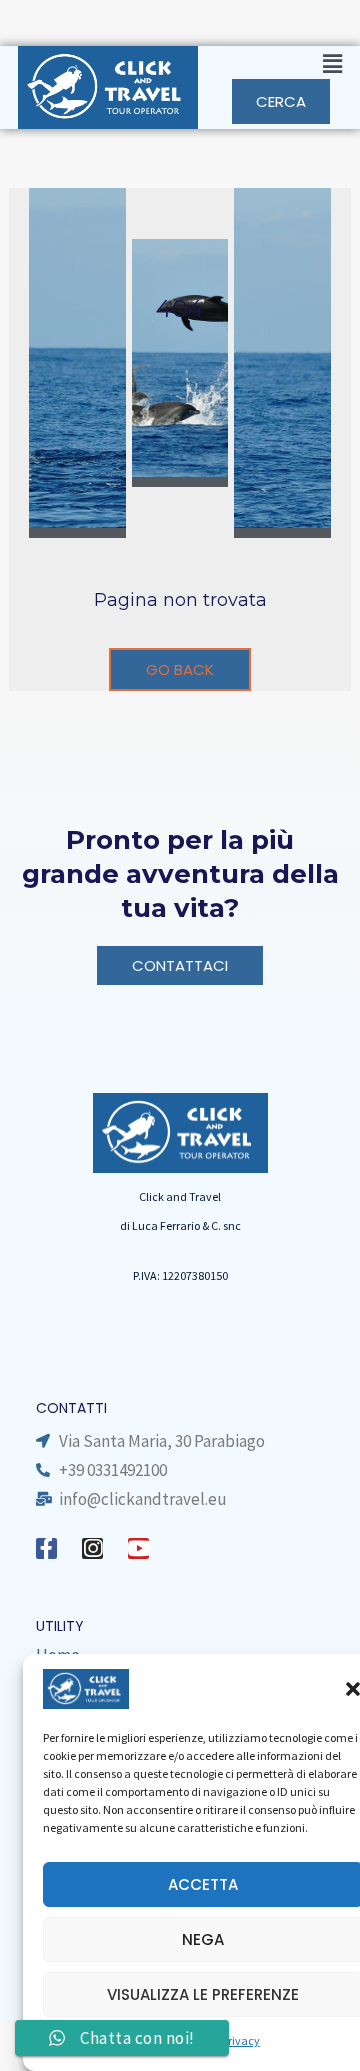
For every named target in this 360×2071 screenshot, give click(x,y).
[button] (277, 64)
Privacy (241, 2040)
